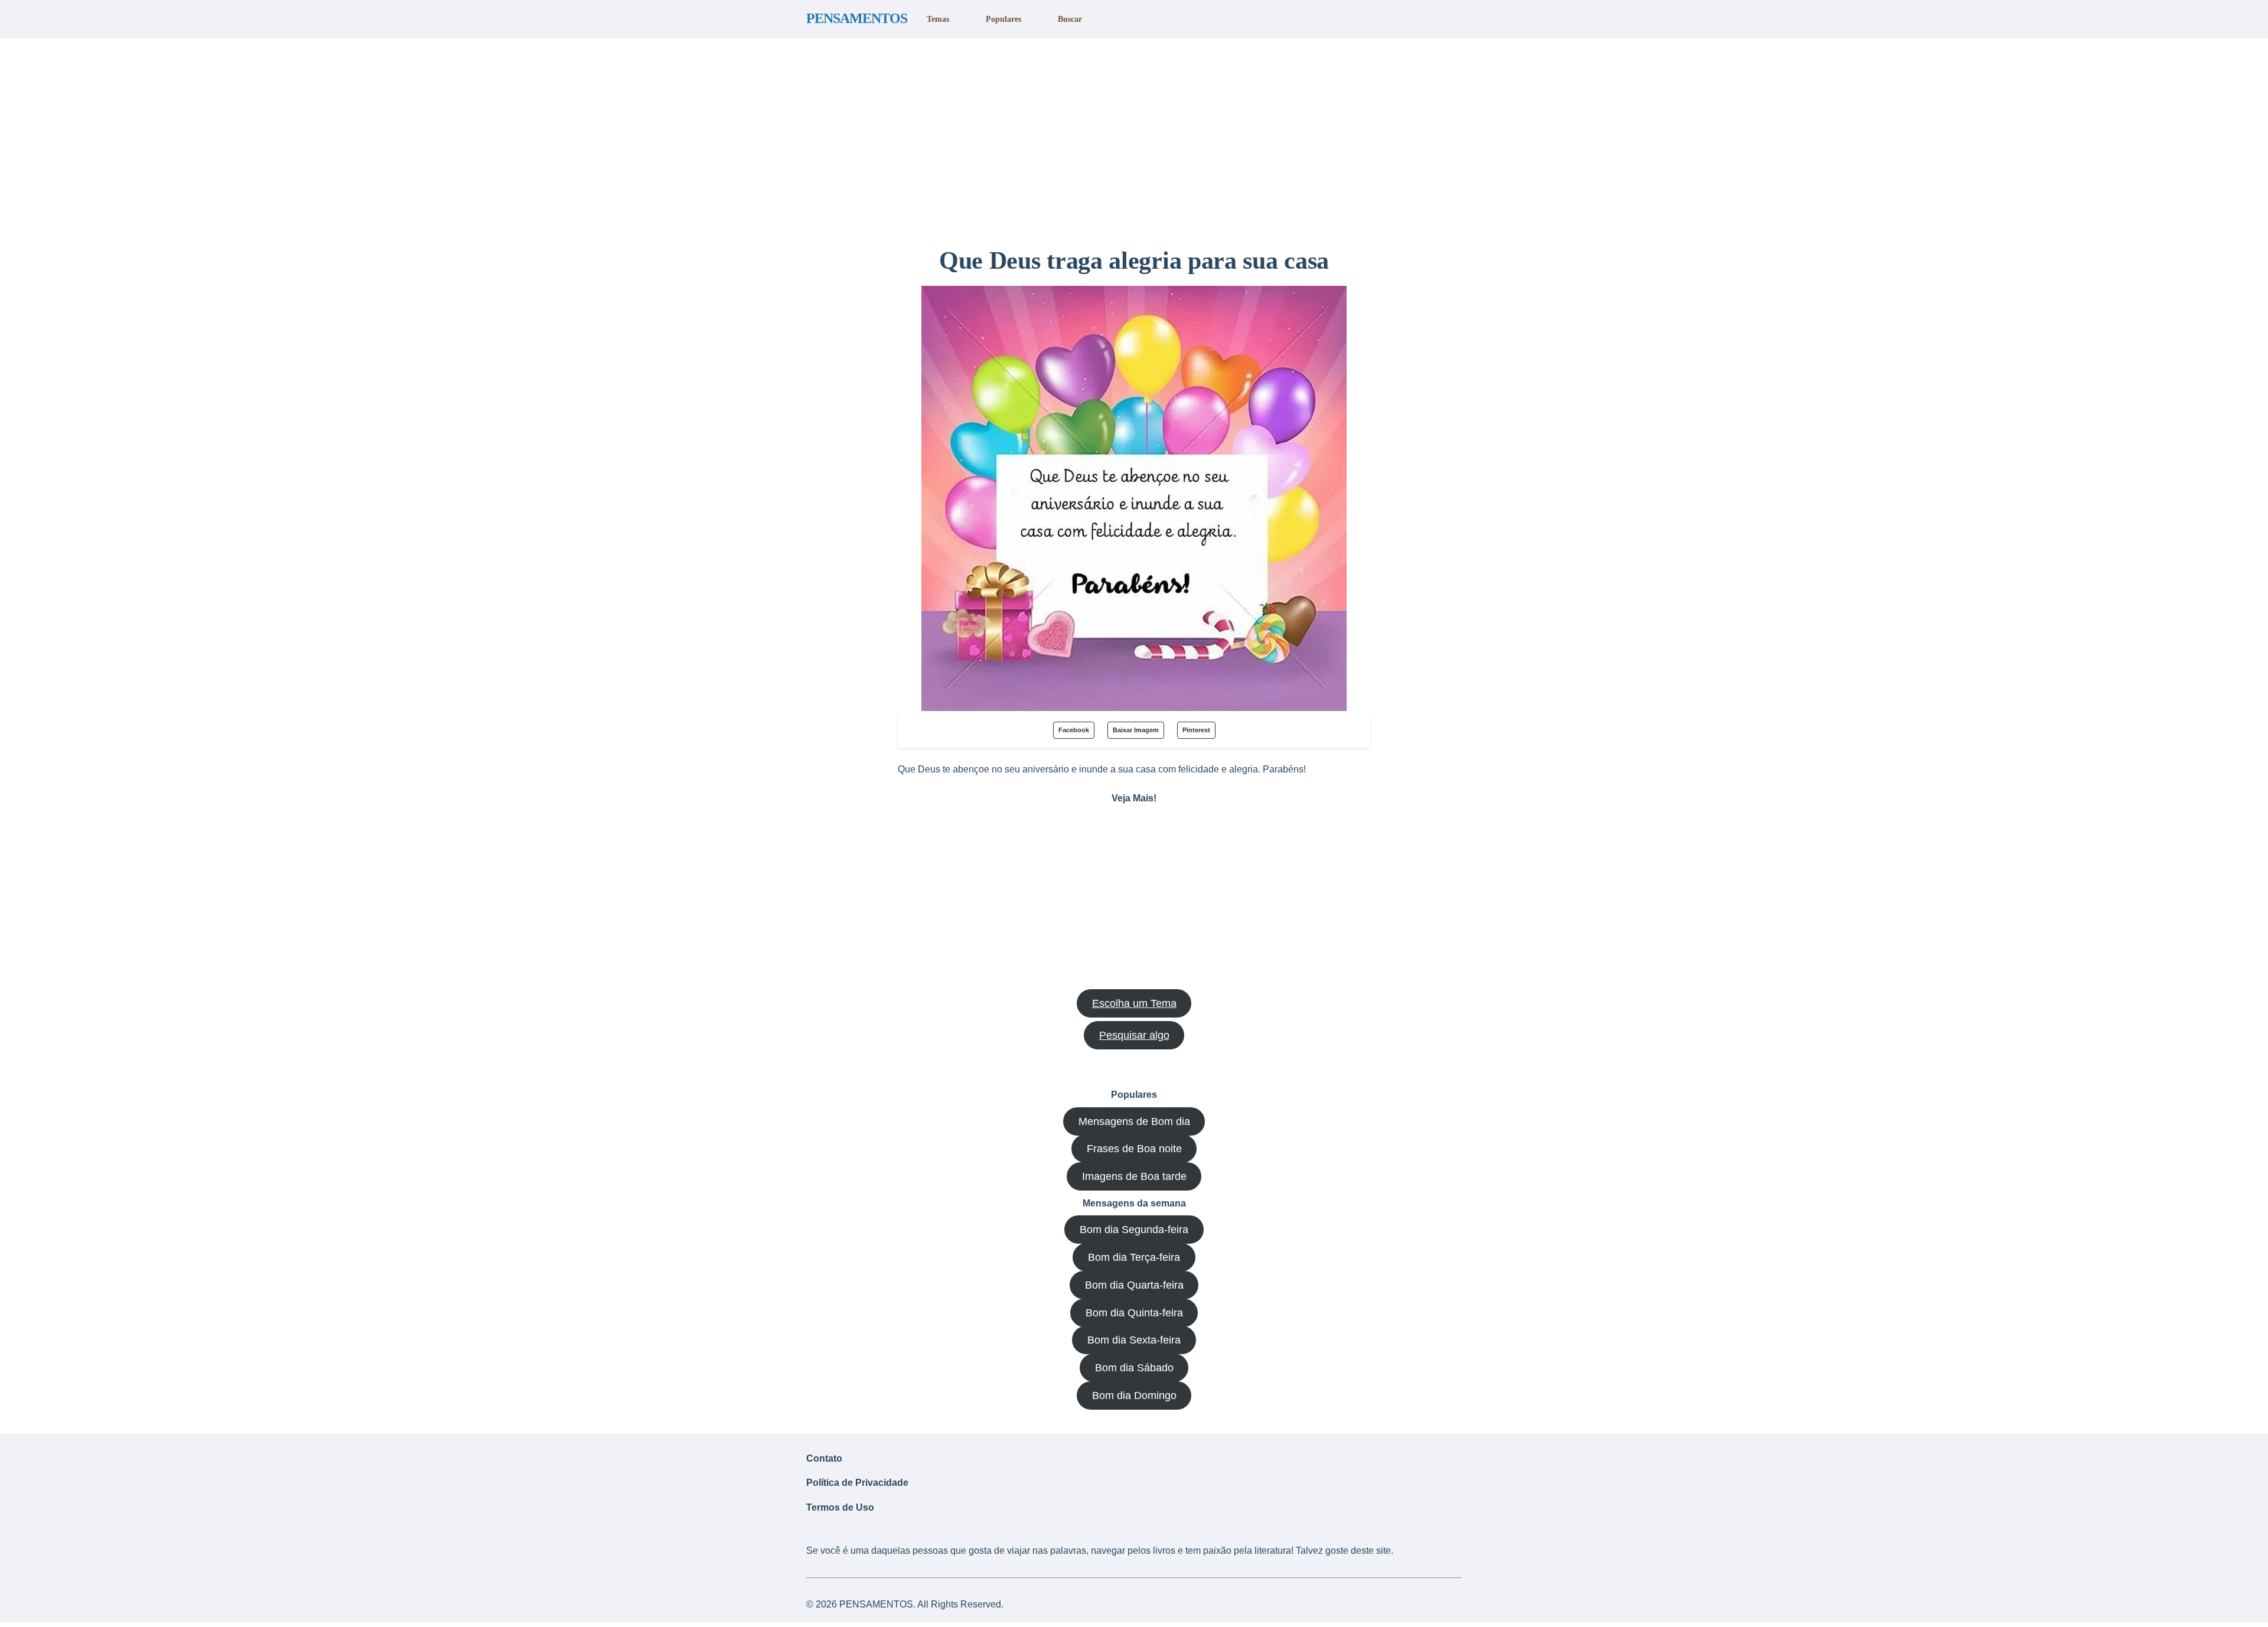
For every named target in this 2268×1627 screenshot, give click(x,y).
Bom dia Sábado (1134, 1368)
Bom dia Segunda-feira (1134, 1230)
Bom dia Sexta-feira (1134, 1340)
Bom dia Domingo (1134, 1395)
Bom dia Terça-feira (1134, 1257)
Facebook (1074, 730)
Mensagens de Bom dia (1134, 1121)
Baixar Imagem (1136, 730)
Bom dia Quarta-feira (1134, 1285)
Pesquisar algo (1134, 1035)
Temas (938, 19)
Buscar (1070, 19)
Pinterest (1196, 730)
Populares (1003, 19)
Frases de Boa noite (1134, 1149)
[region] (1134, 138)
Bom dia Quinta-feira (1134, 1313)
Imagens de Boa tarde (1134, 1176)
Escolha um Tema (1134, 1003)
